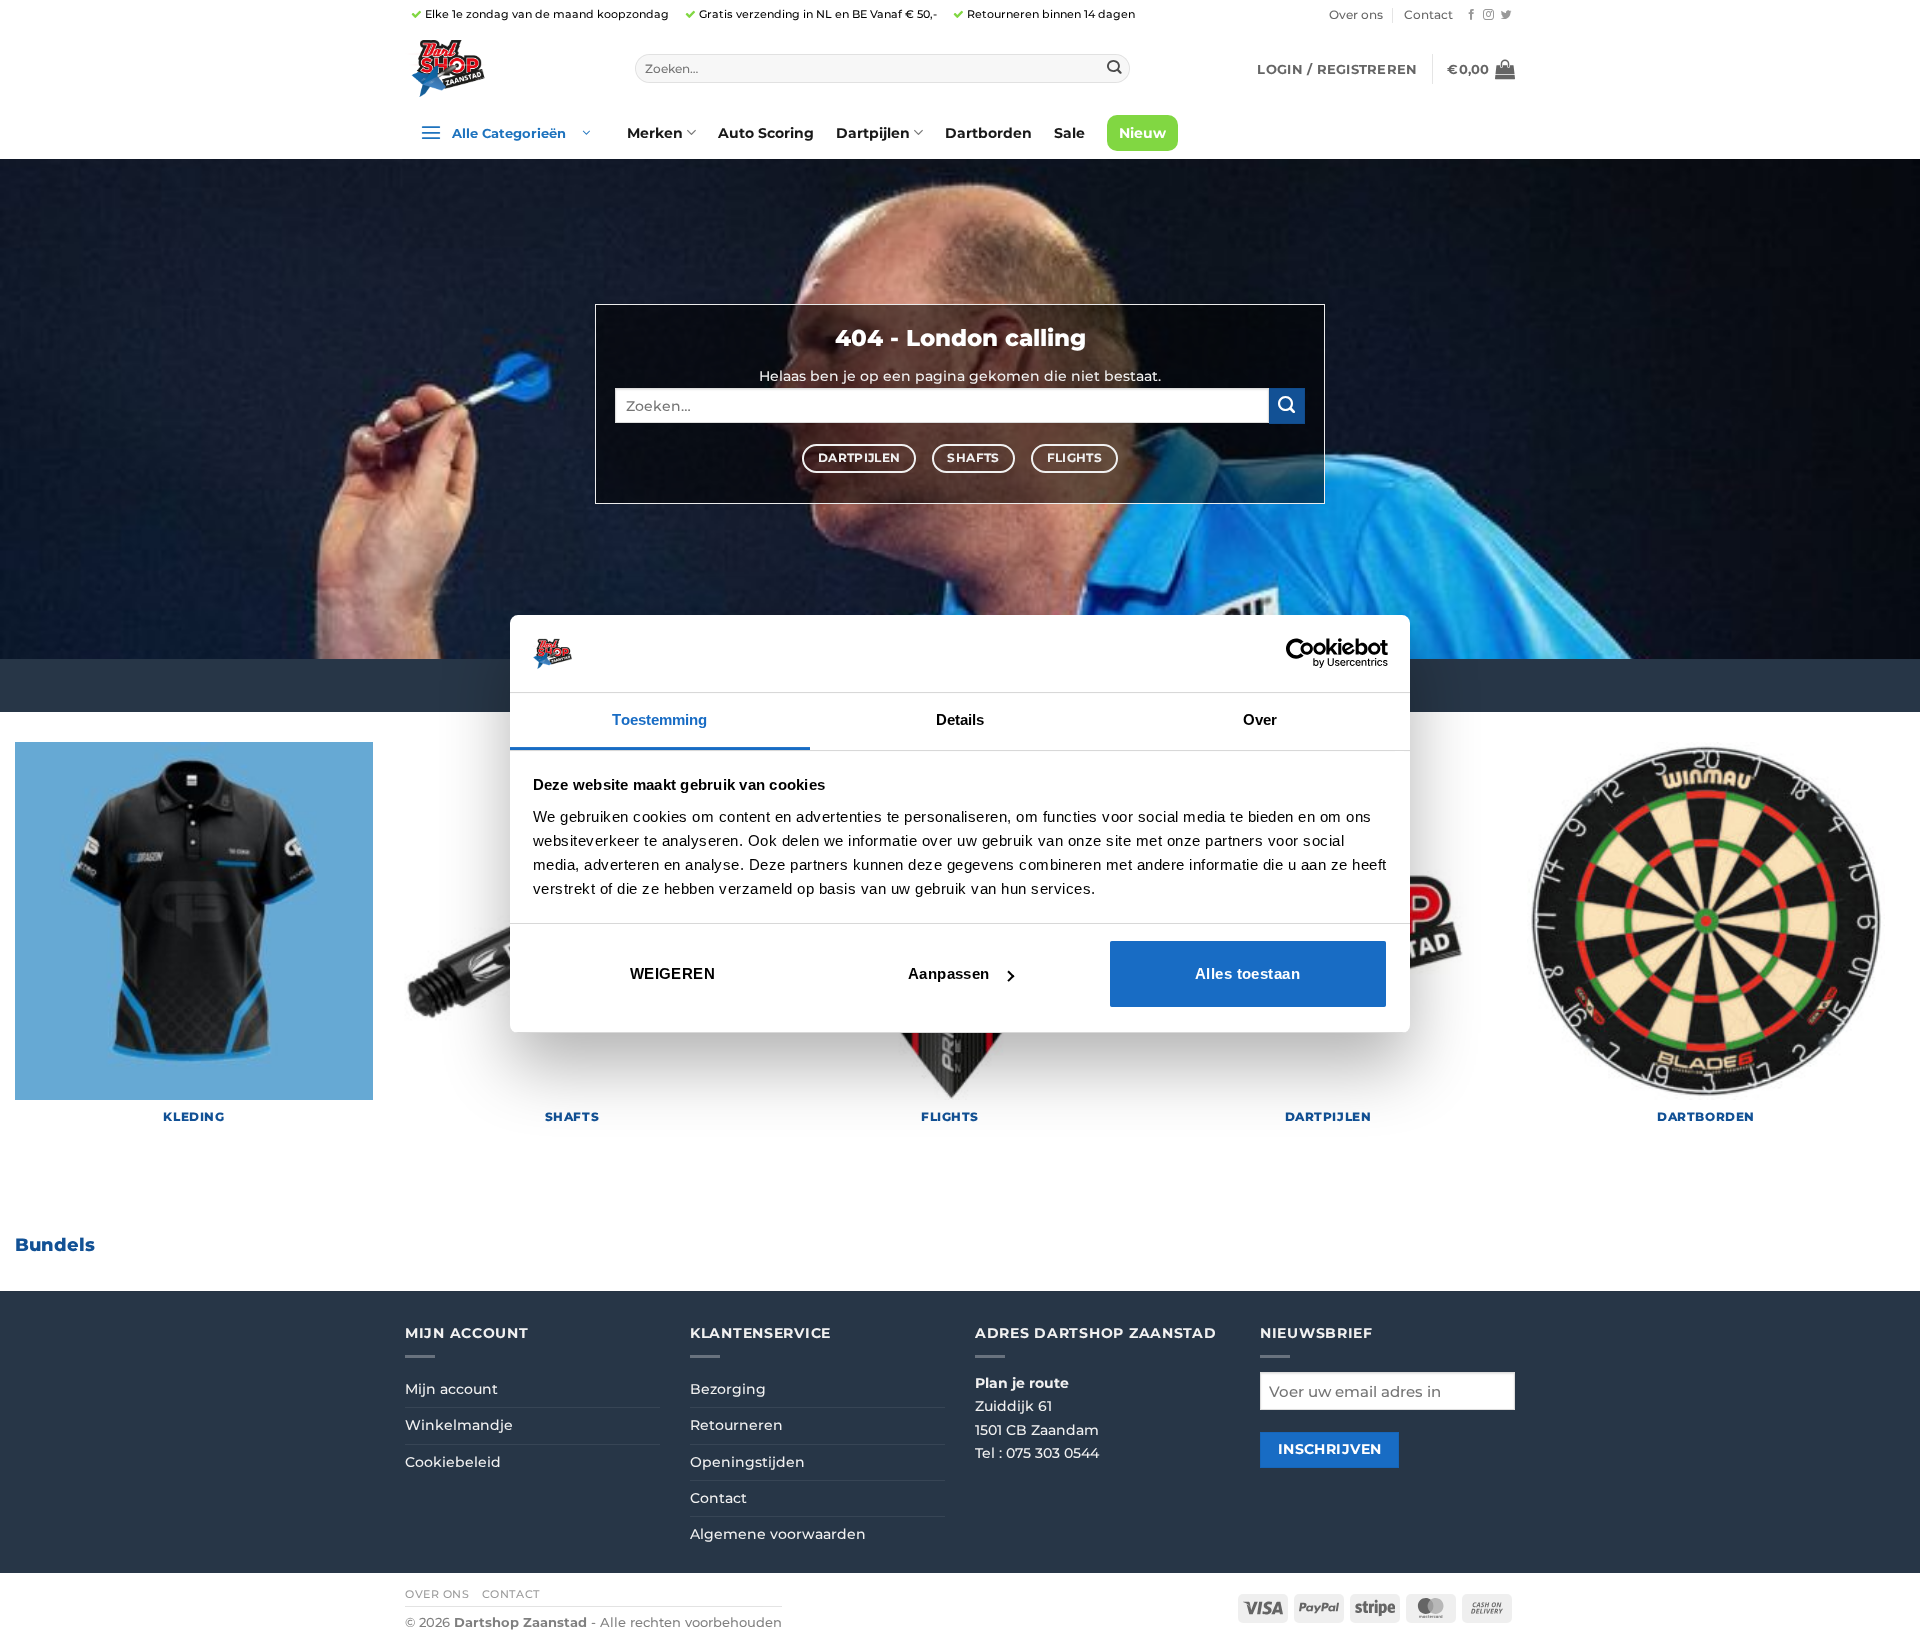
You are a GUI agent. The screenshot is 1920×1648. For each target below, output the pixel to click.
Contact (1428, 15)
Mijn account (451, 1389)
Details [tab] (960, 719)
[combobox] (882, 69)
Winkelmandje (459, 1425)
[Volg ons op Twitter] (1506, 15)
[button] (1337, 69)
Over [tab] (1260, 719)
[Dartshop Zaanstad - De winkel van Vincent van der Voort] (505, 68)
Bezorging (728, 1389)
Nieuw (1142, 133)
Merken (655, 133)
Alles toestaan (1247, 973)
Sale (1069, 133)
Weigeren (673, 973)
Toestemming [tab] (659, 719)
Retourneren (736, 1425)
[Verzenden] (1113, 68)
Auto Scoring (766, 133)
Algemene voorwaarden (778, 1534)
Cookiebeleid (453, 1462)
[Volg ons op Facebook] (1471, 15)
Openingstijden (747, 1462)
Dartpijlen (873, 133)
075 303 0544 (1052, 1453)
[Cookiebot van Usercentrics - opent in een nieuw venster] (1300, 653)
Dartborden (988, 133)
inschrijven (1330, 1449)
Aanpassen (949, 973)
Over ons (1356, 15)
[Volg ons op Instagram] (1488, 15)
